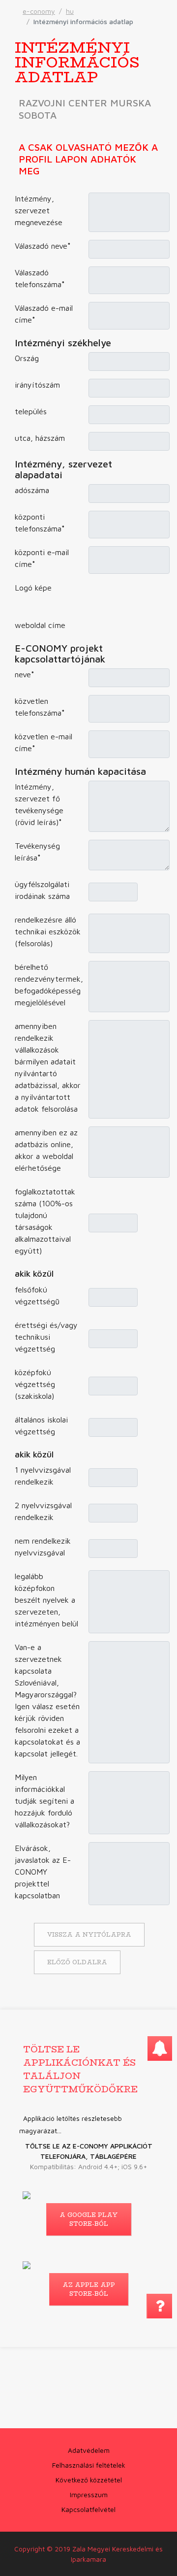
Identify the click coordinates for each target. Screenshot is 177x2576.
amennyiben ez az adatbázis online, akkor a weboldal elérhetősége (46, 1150)
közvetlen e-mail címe (44, 742)
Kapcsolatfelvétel (88, 2509)
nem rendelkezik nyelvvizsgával (43, 1547)
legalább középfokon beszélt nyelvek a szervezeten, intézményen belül (46, 1600)
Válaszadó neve (43, 246)
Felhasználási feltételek (89, 2465)
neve (25, 674)
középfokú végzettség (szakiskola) (35, 1384)
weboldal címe (40, 625)
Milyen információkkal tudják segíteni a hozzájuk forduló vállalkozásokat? (44, 1801)
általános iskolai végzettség (41, 1425)
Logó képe (33, 588)
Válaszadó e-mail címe (44, 314)
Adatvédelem (89, 2450)
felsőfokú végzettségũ (37, 1295)
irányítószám (37, 385)
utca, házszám (40, 438)
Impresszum (89, 2494)
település (31, 411)
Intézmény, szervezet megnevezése (39, 210)
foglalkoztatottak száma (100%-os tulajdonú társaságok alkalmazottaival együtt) (45, 1221)
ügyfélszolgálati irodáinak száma (42, 890)
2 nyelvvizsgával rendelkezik (43, 1511)
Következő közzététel (89, 2480)
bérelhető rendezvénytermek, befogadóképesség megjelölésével (49, 985)
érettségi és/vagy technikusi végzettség (46, 1337)
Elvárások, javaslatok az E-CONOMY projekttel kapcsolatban (43, 1872)
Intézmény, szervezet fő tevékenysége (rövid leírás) (39, 804)
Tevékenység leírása (37, 852)
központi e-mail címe (42, 558)
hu (70, 11)
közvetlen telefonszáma (40, 707)
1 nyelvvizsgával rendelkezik (43, 1476)
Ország (27, 358)
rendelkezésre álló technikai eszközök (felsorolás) (48, 931)
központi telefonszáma (40, 523)
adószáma (32, 490)
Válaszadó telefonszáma (40, 278)
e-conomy (39, 11)
